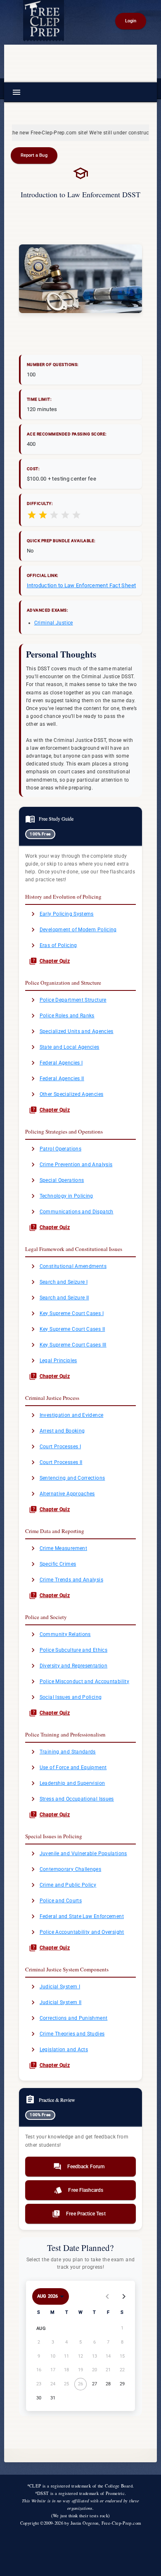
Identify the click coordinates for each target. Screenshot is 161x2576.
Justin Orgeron (85, 2523)
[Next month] (124, 2296)
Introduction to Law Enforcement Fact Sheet (82, 585)
